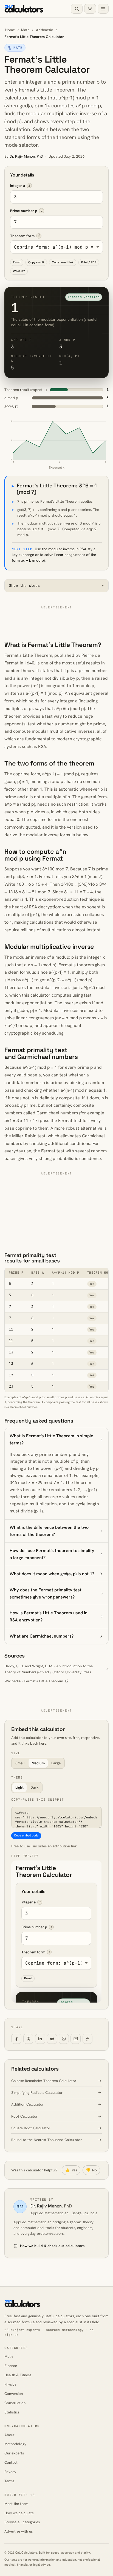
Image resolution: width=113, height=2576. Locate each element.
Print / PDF (89, 262)
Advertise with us (19, 2531)
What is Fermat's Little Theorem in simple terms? (51, 1439)
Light (19, 1787)
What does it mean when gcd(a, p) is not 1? (52, 1574)
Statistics (12, 2412)
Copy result (36, 262)
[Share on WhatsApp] (64, 2039)
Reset (17, 262)
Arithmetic (44, 30)
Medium (38, 1763)
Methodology (15, 2444)
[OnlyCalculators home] (24, 9)
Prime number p (24, 211)
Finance (11, 2366)
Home (10, 30)
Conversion (14, 2394)
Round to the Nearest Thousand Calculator (46, 2140)
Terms (9, 2481)
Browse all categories (22, 2522)
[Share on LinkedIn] (40, 2039)
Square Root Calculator (31, 2128)
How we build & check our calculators (52, 2246)
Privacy (10, 2472)
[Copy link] (88, 2039)
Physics (10, 2384)
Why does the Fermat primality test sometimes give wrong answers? (46, 1593)
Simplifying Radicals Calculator (37, 2093)
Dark (34, 1787)
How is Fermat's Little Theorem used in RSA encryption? (49, 1616)
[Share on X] (28, 2039)
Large (56, 1763)
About (9, 2435)
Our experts (14, 2453)
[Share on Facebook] (16, 2039)
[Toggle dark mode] (90, 9)
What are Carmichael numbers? (42, 1636)
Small (20, 1763)
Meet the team (16, 2504)
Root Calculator (24, 2116)
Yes (71, 2170)
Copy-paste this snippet (38, 1800)
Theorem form (22, 236)
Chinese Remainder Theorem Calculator (44, 2081)
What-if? (19, 271)
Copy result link (63, 262)
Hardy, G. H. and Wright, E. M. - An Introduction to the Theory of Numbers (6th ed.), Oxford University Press (49, 1669)
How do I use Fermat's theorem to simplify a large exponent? (52, 1554)
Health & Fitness (18, 2375)
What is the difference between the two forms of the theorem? (49, 1531)
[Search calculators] (77, 9)
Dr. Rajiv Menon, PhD (26, 156)
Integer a (18, 186)
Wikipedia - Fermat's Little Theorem (34, 1681)
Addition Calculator (27, 2104)
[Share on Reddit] (52, 2039)
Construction (15, 2403)
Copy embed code (26, 1835)
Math (25, 30)
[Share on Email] (76, 2039)
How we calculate (19, 2513)
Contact (11, 2462)
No (91, 2170)
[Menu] (103, 9)
